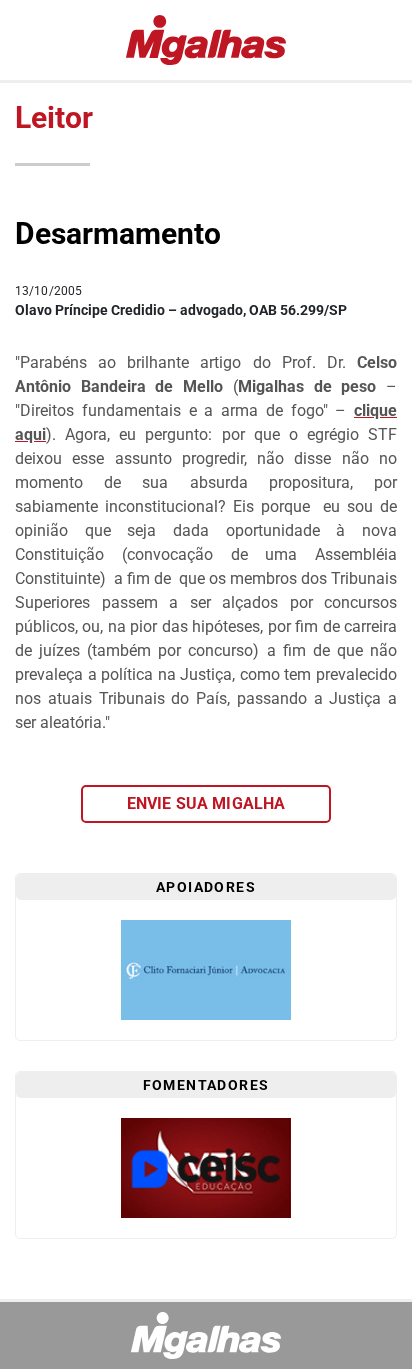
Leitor (54, 117)
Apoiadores (206, 887)
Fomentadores (206, 1085)
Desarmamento (118, 233)
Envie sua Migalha (206, 803)
